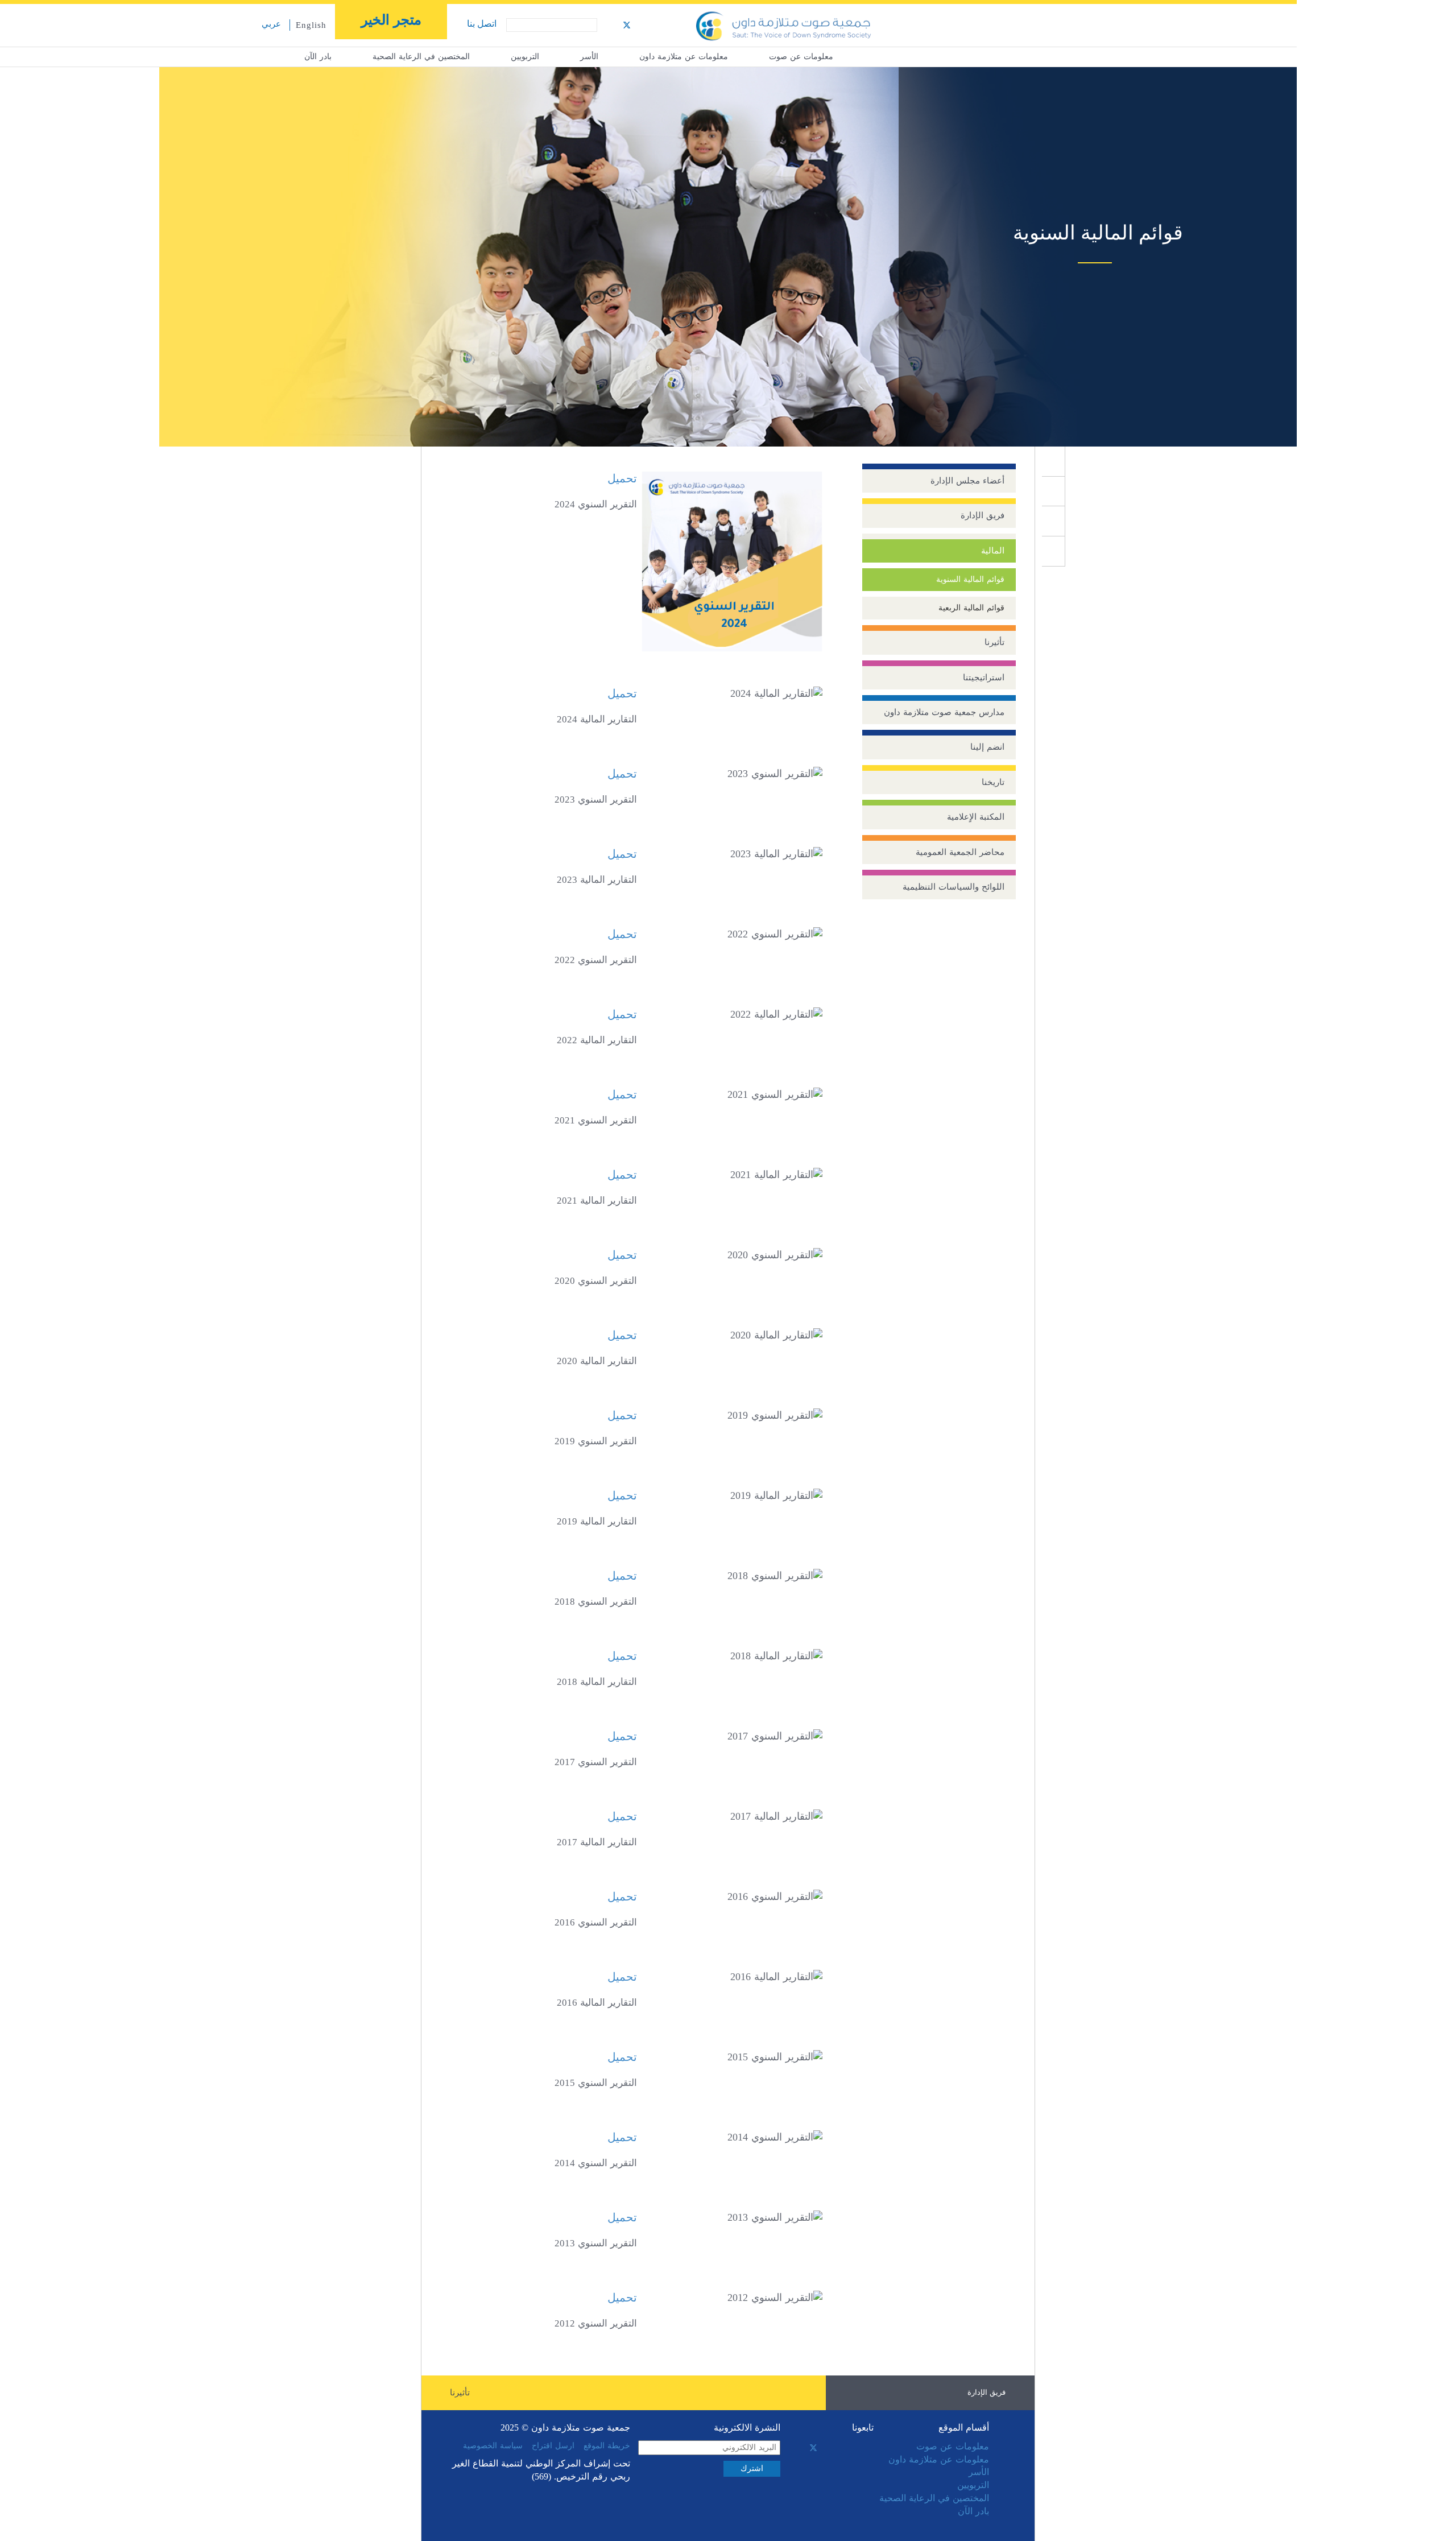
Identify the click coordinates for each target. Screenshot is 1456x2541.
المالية (993, 551)
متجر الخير (391, 20)
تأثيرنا (994, 642)
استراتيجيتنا (984, 677)
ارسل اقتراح (553, 2446)
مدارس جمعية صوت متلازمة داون (944, 712)
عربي (271, 24)
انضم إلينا (987, 747)
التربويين (525, 57)
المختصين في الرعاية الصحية (421, 57)
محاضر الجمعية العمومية (960, 852)
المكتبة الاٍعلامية (976, 817)
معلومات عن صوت (801, 57)
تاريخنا (993, 782)
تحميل (622, 478)
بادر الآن (318, 57)
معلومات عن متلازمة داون (684, 57)
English (311, 25)
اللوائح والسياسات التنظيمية (954, 887)
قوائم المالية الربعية (971, 608)
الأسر (589, 57)
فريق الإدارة (983, 515)
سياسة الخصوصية (493, 2446)
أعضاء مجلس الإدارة (967, 481)
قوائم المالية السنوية (970, 579)
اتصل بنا (482, 24)
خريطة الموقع (607, 2446)
